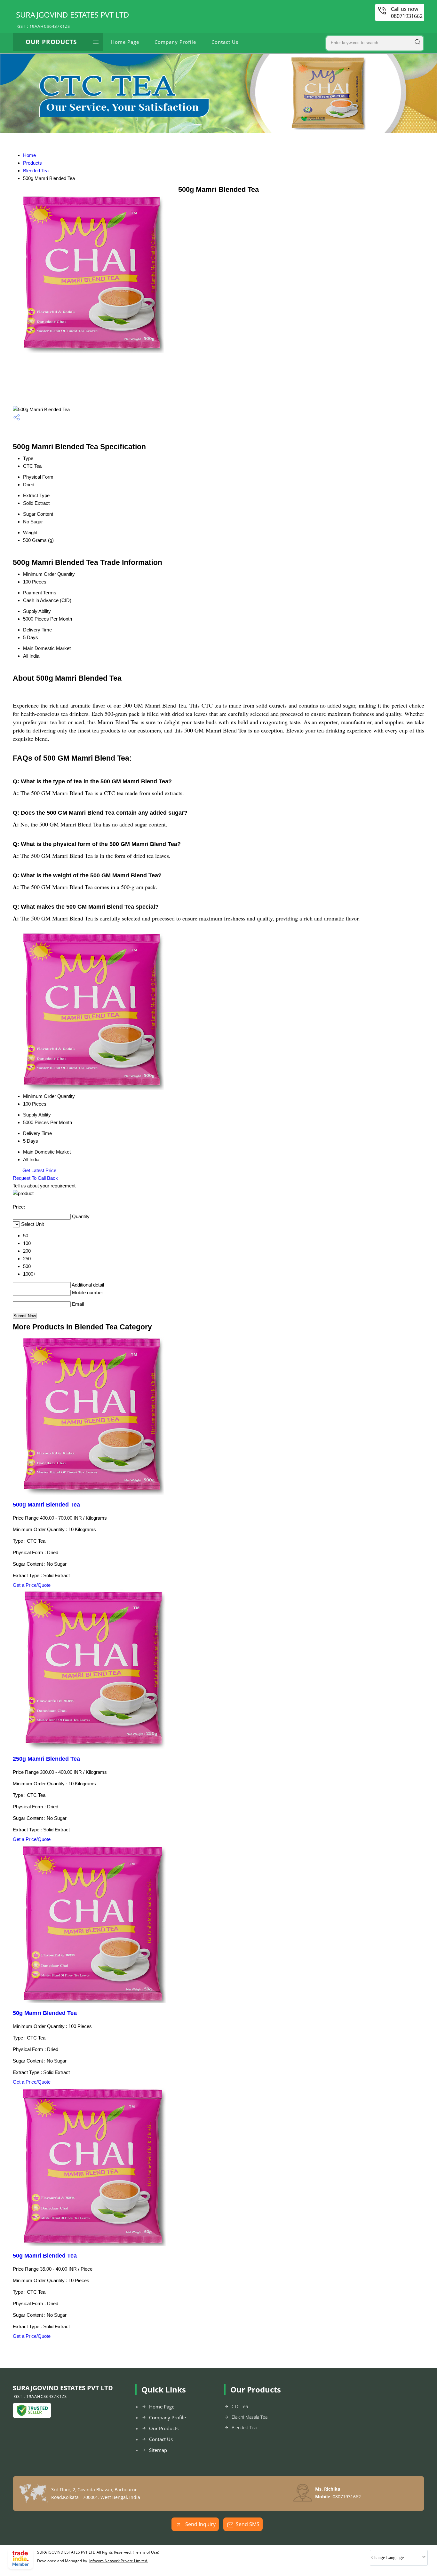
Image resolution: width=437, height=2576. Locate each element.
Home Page (125, 42)
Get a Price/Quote (32, 1585)
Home (29, 155)
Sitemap (158, 2450)
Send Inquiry (200, 2524)
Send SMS (248, 2524)
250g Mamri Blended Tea (46, 1759)
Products (32, 163)
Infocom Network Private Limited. (119, 2561)
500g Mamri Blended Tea (46, 1505)
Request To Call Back (35, 1178)
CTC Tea (240, 2406)
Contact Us (225, 42)
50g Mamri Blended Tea (45, 2013)
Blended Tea (36, 171)
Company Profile (175, 42)
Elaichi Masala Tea (250, 2417)
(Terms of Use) (146, 2552)
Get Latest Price (39, 1170)
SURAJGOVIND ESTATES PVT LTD (73, 19)
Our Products (51, 42)
